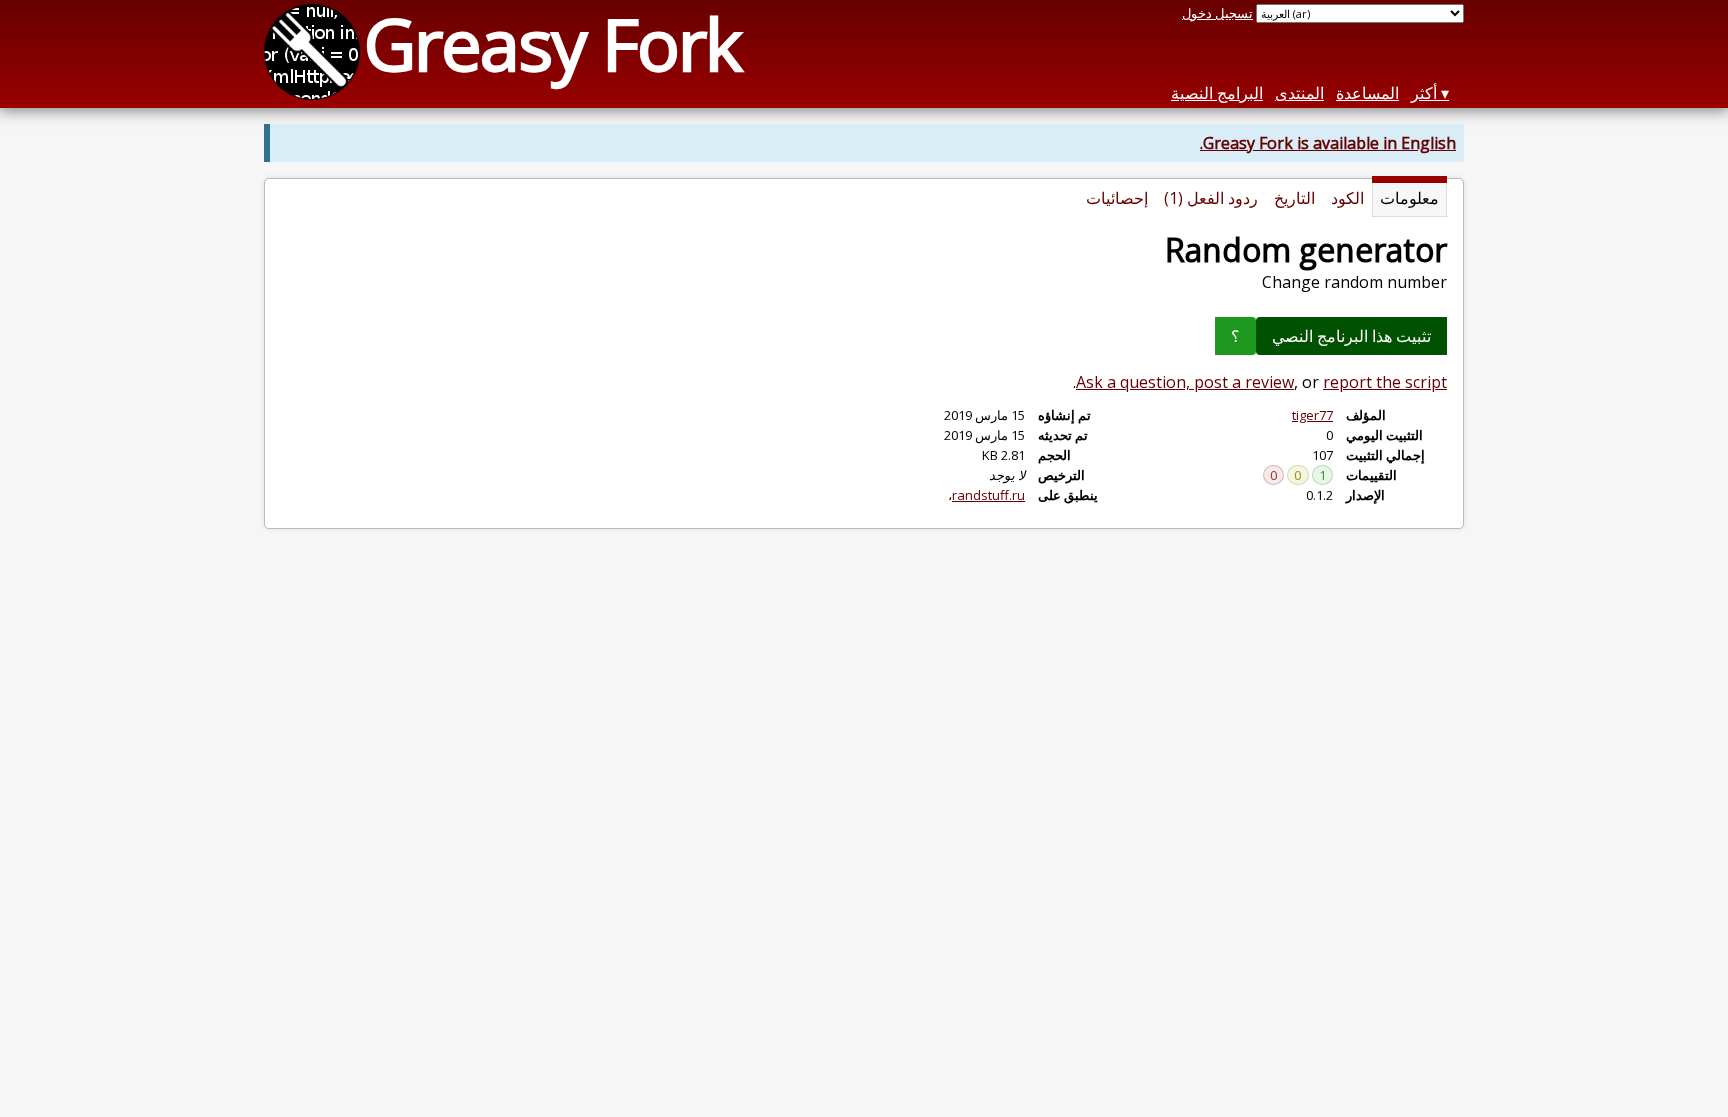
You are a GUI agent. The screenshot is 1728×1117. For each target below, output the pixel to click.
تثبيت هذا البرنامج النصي (1351, 336)
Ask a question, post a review (1185, 382)
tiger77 (1312, 415)
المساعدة (1367, 93)
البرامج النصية (1217, 93)
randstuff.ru (988, 495)
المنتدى (1299, 93)
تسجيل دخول (1217, 13)
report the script (1385, 382)
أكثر (1424, 93)
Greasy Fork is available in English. (1328, 143)
